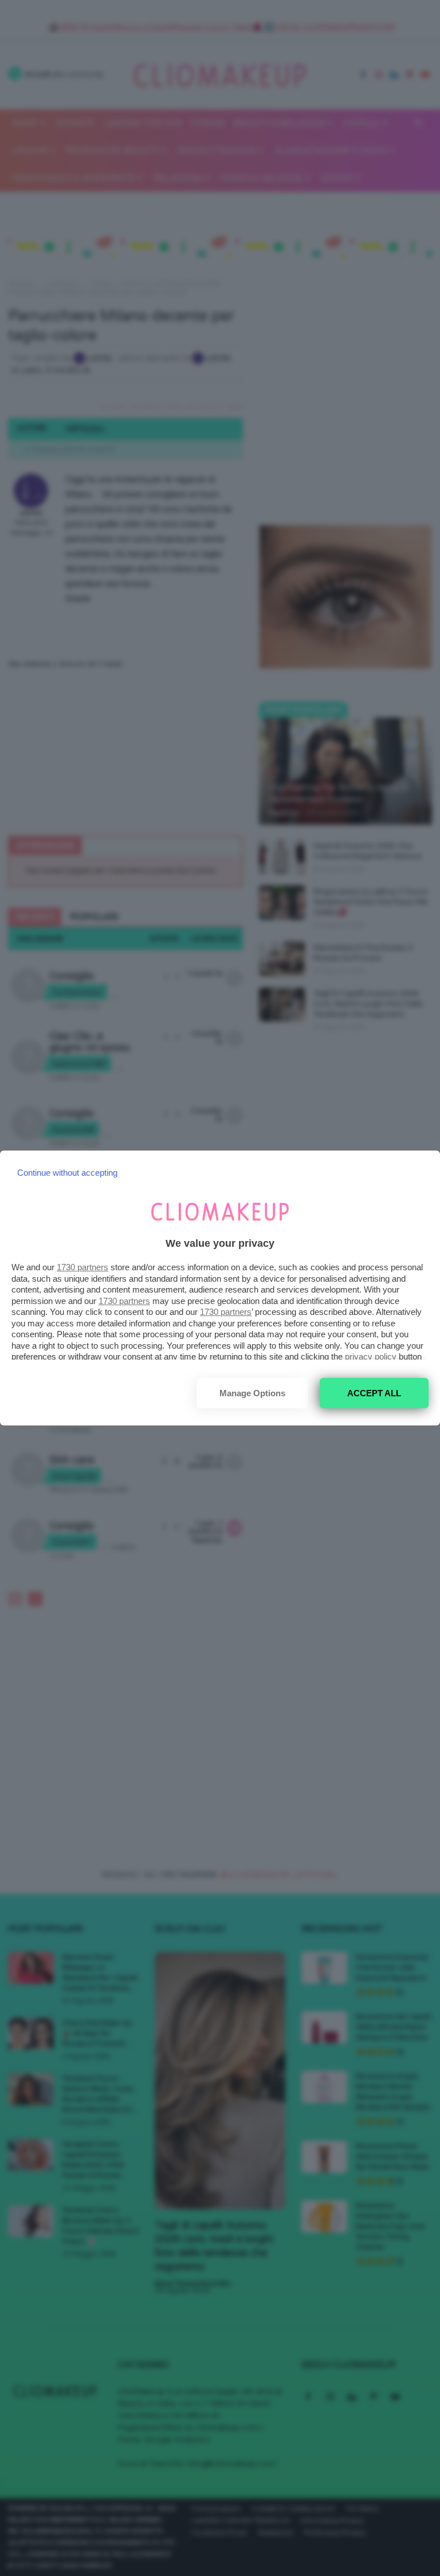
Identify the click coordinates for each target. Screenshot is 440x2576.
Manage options (252, 1393)
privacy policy (371, 1356)
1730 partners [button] (82, 1267)
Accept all (374, 1393)
